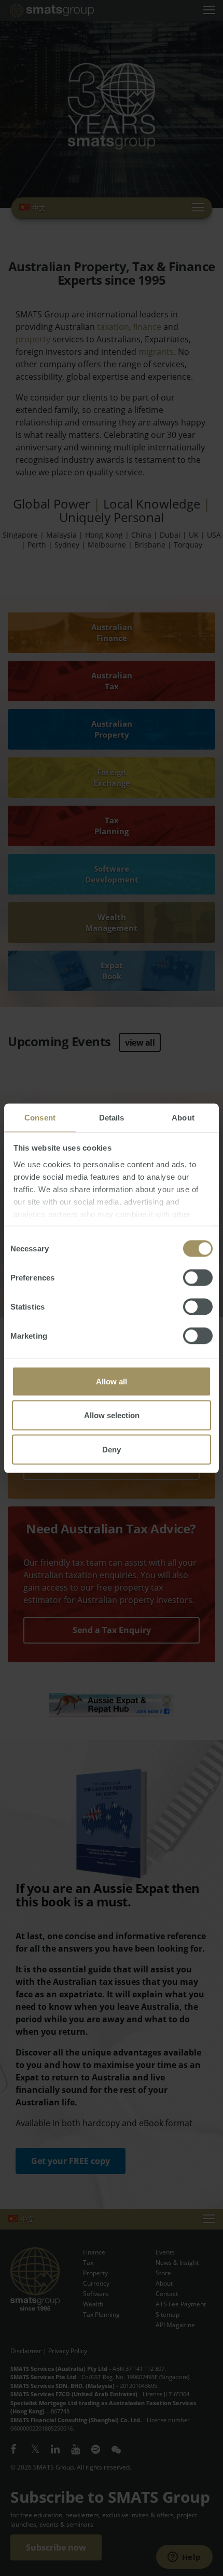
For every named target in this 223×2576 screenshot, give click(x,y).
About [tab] (183, 1117)
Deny (112, 1449)
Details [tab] (112, 1117)
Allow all (112, 1381)
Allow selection (112, 1415)
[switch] (198, 1277)
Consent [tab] (40, 1117)
